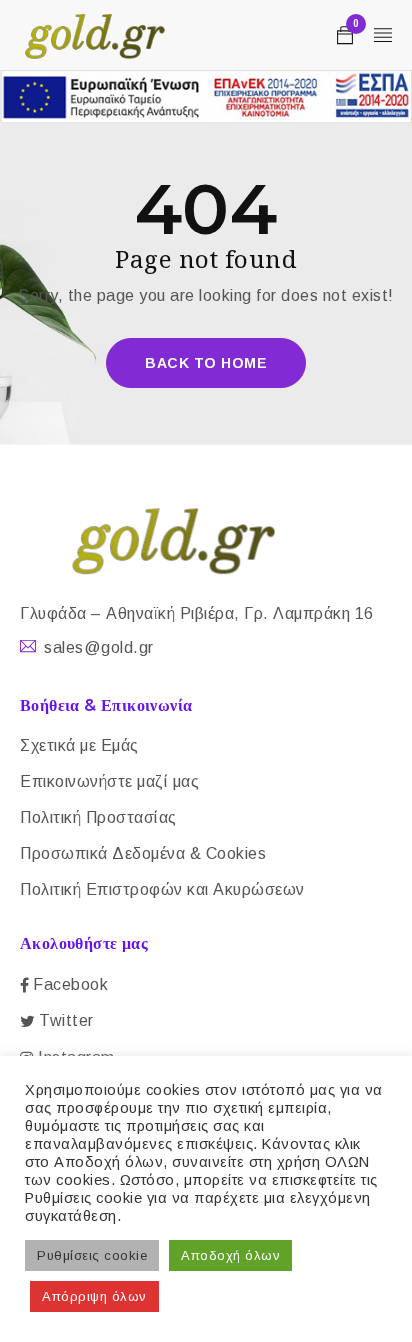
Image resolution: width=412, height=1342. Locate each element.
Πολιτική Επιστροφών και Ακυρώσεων (162, 889)
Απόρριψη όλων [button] (94, 1296)
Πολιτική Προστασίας (98, 817)
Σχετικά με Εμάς (79, 745)
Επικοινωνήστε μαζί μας (109, 781)
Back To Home (206, 363)
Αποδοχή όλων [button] (230, 1255)
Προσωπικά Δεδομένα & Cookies (143, 853)
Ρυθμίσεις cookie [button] (92, 1255)
